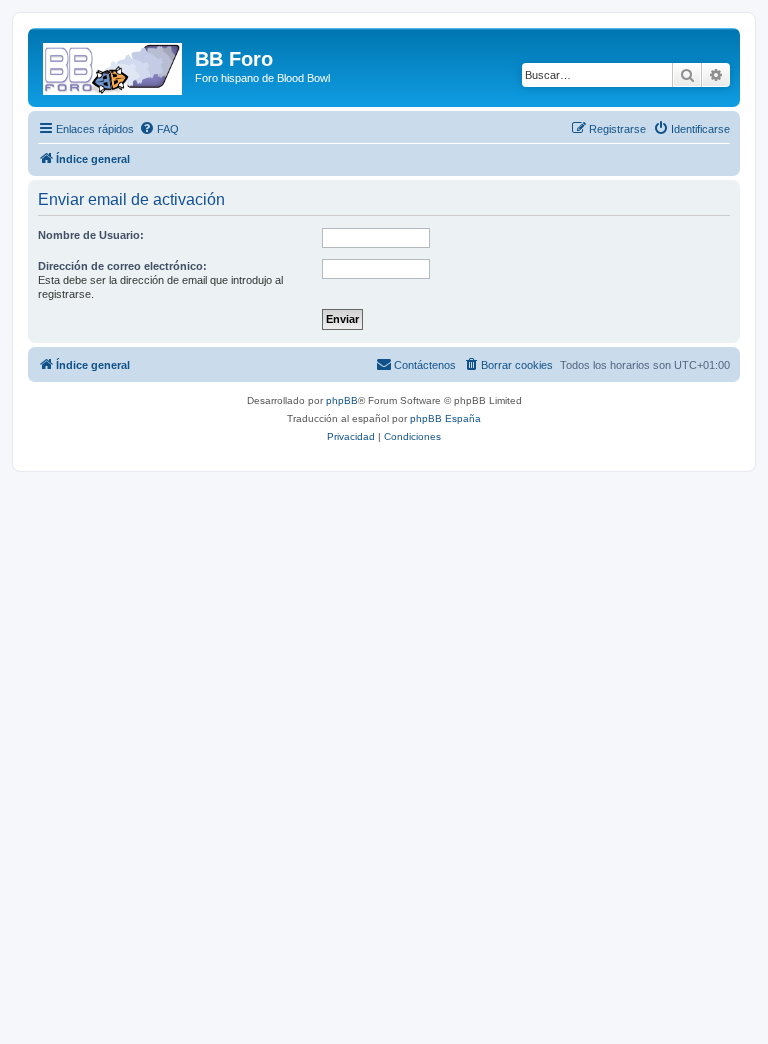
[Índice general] (114, 65)
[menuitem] (159, 129)
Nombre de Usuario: (91, 235)
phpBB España (445, 418)
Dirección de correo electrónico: (122, 266)
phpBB (342, 400)
